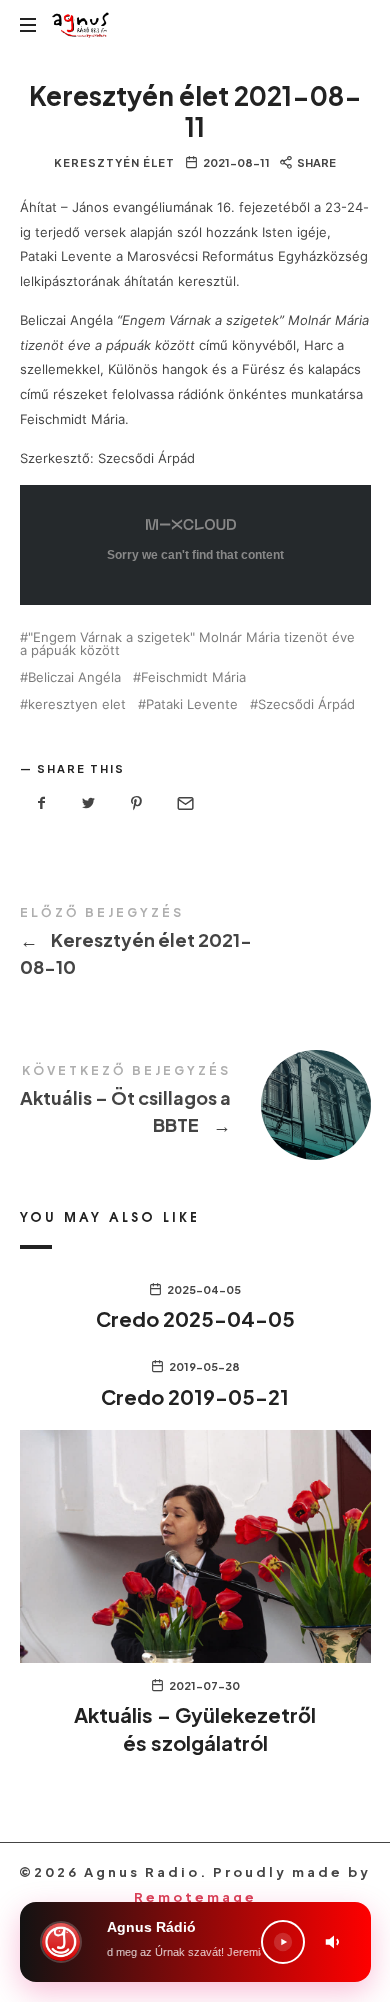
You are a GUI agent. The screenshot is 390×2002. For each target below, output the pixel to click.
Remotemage (195, 1897)
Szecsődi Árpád (306, 704)
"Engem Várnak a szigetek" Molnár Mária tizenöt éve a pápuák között (187, 644)
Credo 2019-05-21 (195, 1396)
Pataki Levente (192, 704)
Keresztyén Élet (114, 162)
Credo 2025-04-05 (195, 1318)
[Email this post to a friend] (184, 803)
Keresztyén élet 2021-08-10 (195, 945)
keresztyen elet (77, 704)
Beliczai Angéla (74, 677)
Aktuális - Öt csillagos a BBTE (195, 1103)
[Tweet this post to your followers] (89, 803)
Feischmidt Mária (193, 677)
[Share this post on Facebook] (42, 803)
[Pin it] (137, 803)
